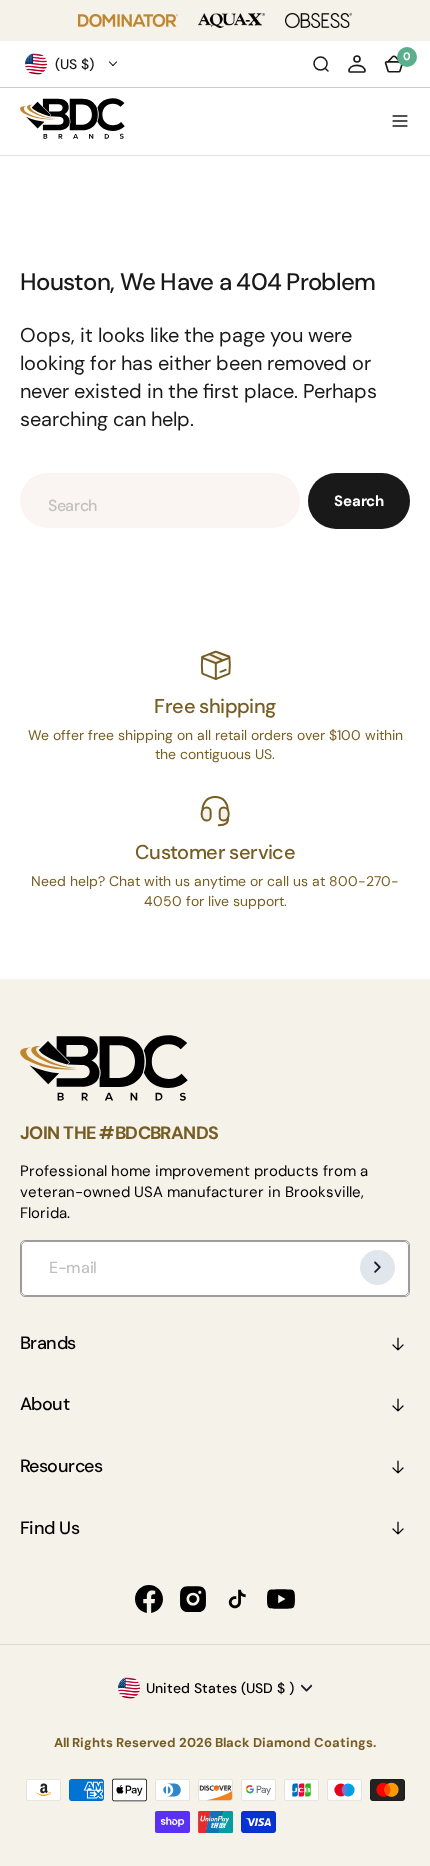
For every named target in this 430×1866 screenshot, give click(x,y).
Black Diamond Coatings (294, 1742)
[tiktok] (237, 1599)
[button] (357, 64)
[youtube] (281, 1599)
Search (359, 501)
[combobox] (160, 500)
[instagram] (193, 1599)
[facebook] (149, 1599)
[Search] (321, 64)
